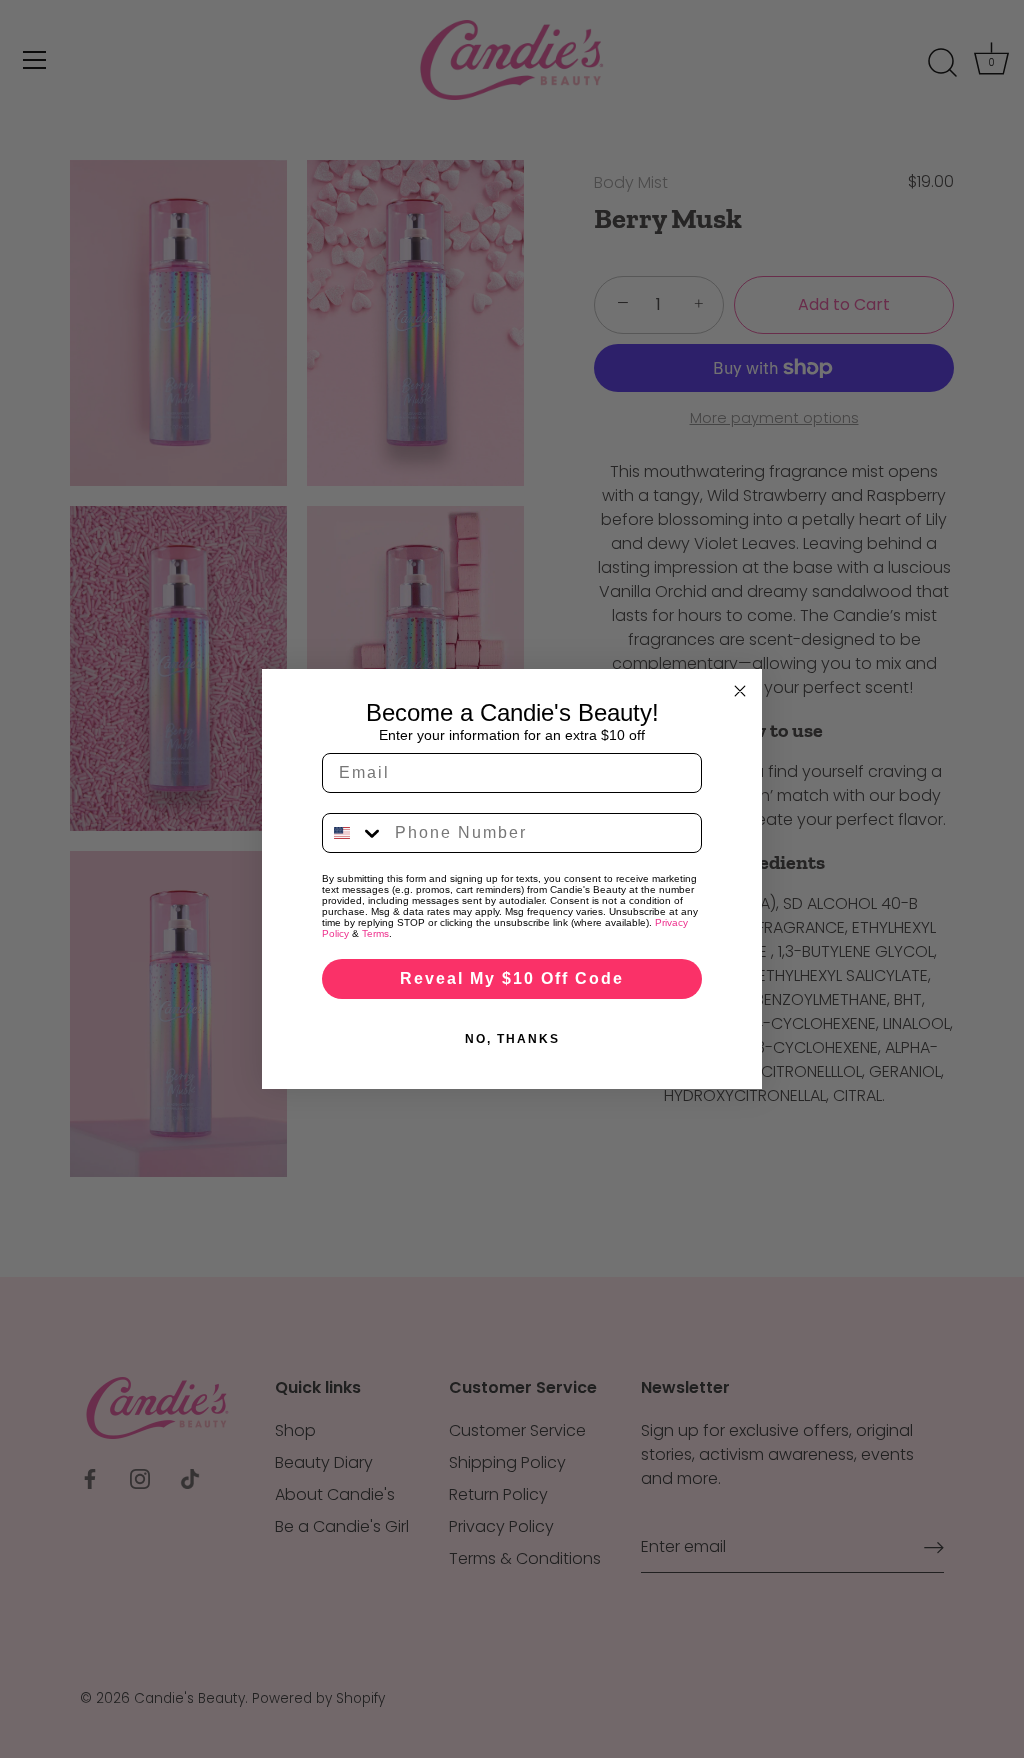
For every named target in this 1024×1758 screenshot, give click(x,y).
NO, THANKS (512, 1039)
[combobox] (354, 833)
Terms (375, 933)
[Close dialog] (740, 691)
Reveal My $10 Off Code (512, 978)
